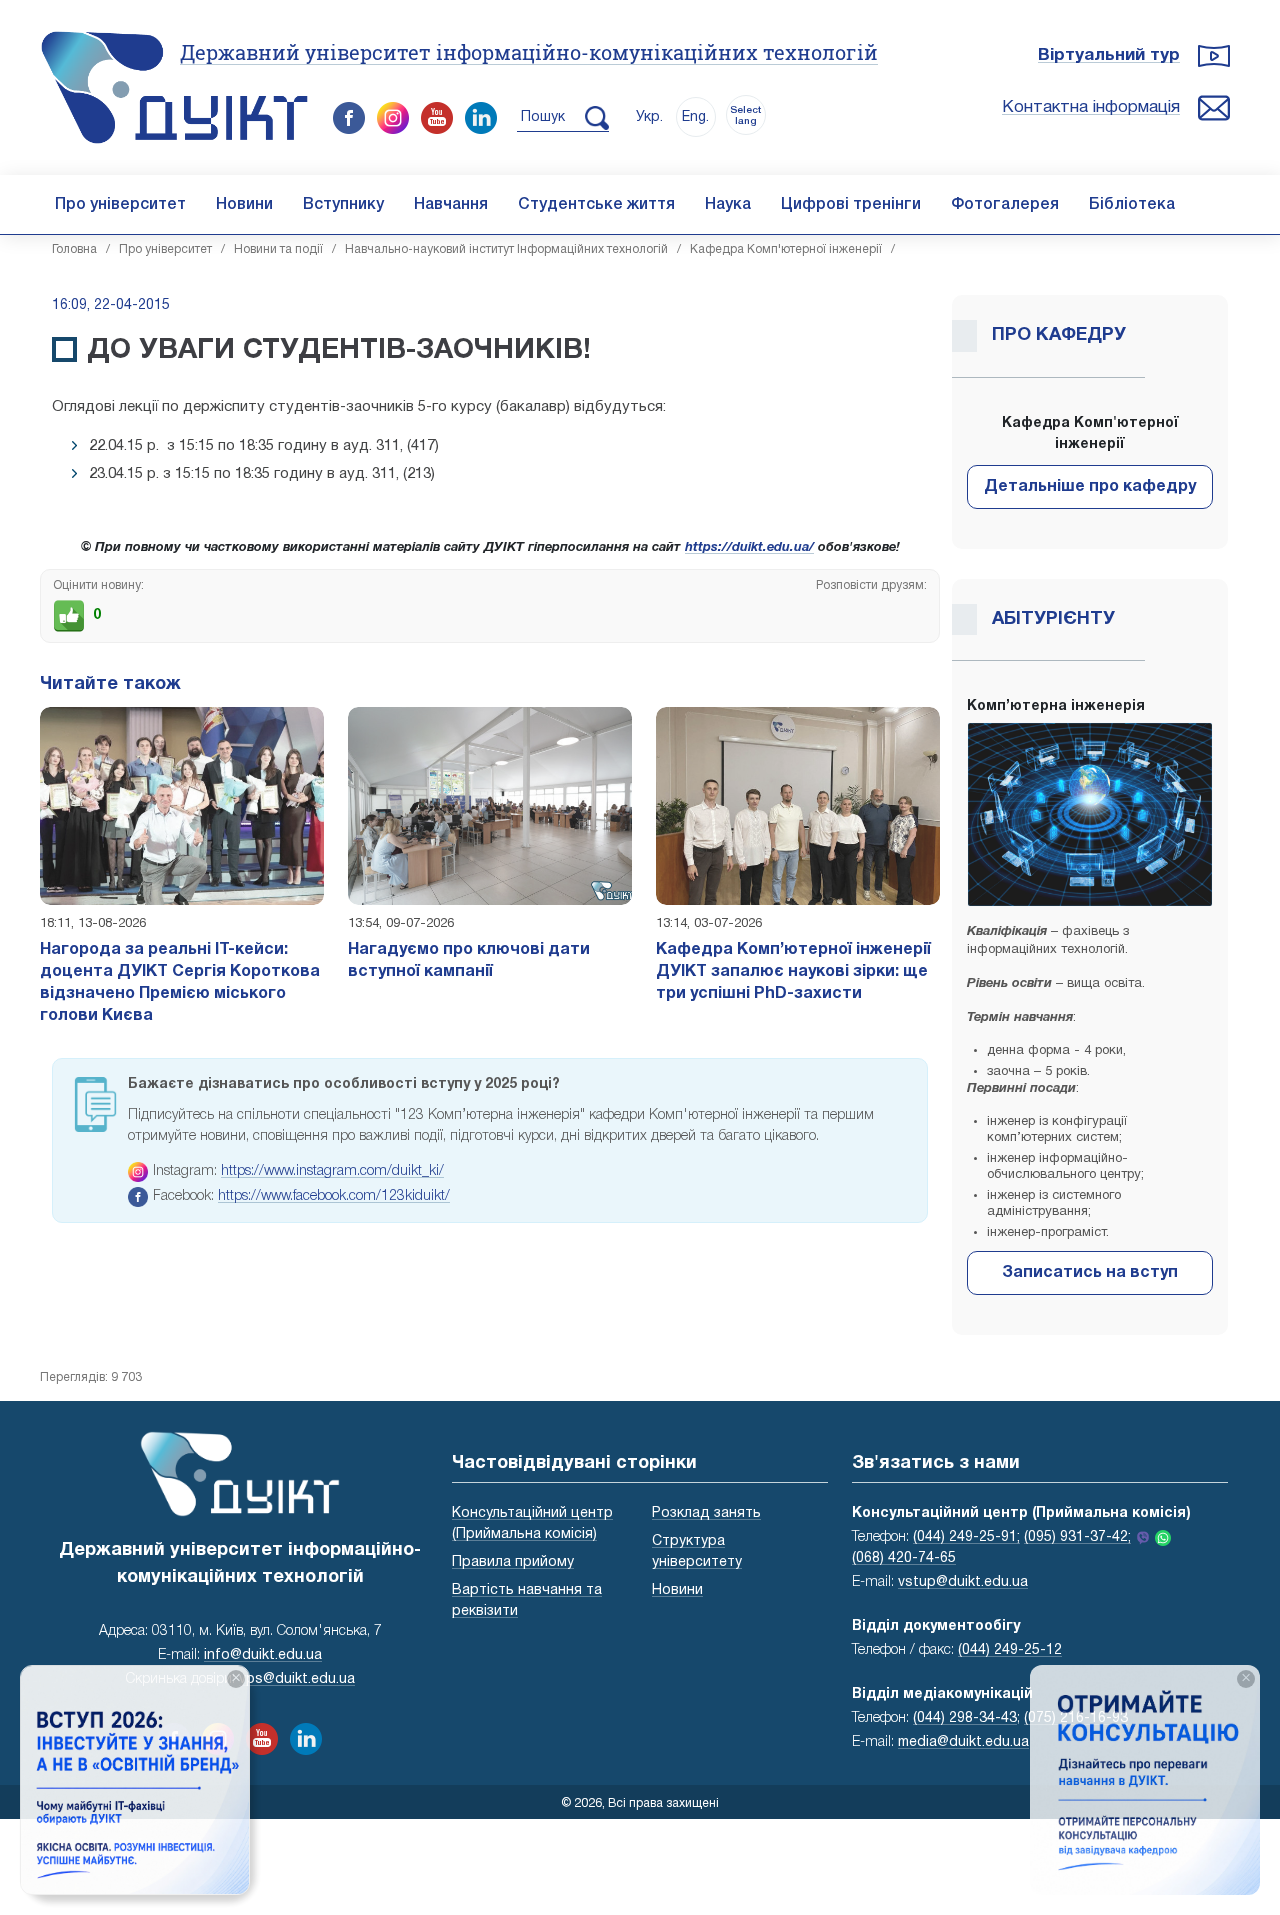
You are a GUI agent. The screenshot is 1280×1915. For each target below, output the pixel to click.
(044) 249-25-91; (966, 1537)
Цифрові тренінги (851, 205)
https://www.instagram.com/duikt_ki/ (332, 1171)
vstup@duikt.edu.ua (963, 1582)
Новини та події (278, 249)
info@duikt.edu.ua (263, 1655)
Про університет (120, 205)
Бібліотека (1132, 205)
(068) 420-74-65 (904, 1558)
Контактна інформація (1091, 107)
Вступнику (343, 205)
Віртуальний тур (1109, 55)
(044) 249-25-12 (1010, 1650)
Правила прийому (513, 1562)
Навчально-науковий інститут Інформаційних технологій (506, 249)
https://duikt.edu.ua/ (749, 548)
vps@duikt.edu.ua (297, 1679)
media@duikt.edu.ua (963, 1742)
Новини (244, 205)
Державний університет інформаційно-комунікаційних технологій (529, 52)
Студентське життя (596, 205)
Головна (74, 249)
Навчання (451, 205)
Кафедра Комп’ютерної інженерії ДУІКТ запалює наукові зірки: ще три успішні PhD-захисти (793, 972)
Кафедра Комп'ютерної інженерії (786, 249)
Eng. (695, 117)
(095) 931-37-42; (1077, 1537)
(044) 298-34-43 (965, 1718)
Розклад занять (706, 1513)
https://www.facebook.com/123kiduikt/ (334, 1196)
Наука (728, 205)
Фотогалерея (1005, 205)
